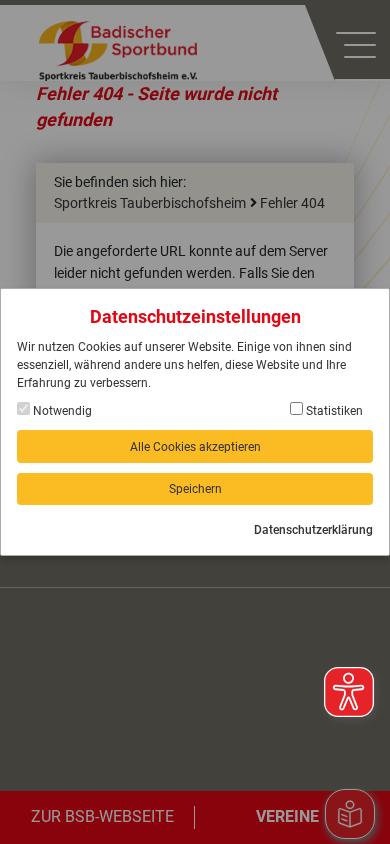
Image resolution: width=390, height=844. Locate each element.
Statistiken (333, 411)
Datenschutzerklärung (313, 530)
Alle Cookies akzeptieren (195, 447)
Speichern (195, 489)
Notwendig (61, 411)
